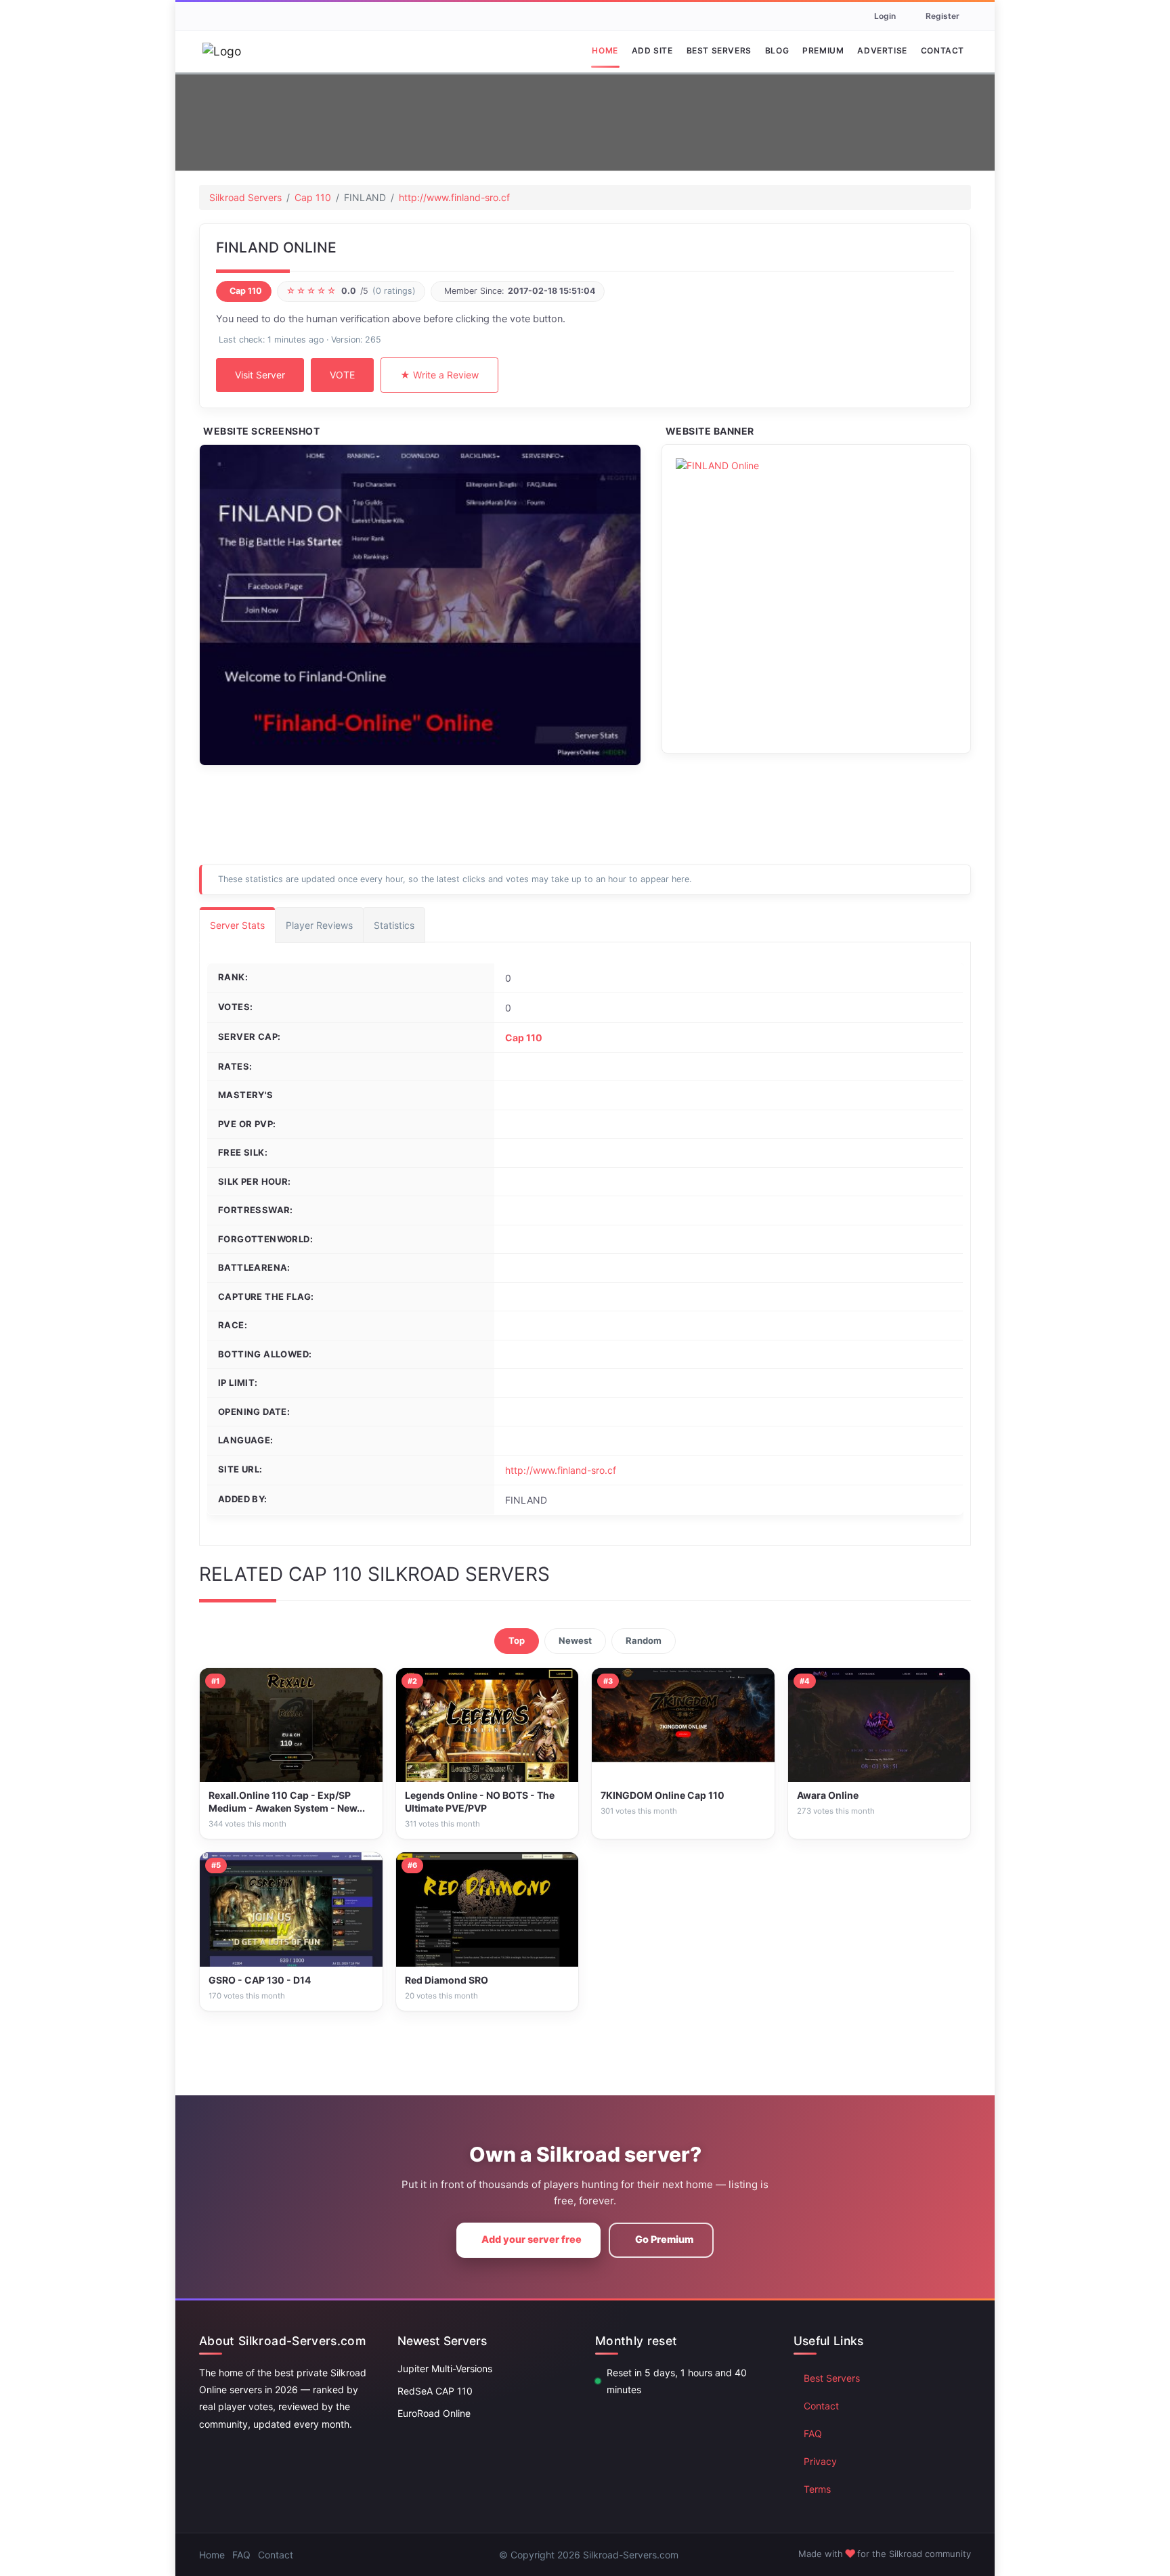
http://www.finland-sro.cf (454, 197)
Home (605, 50)
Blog (777, 50)
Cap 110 (313, 197)
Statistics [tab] (394, 925)
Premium (823, 50)
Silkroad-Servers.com (631, 2555)
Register (942, 16)
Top (517, 1640)
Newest (575, 1640)
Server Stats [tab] (237, 925)
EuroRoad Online (434, 2413)
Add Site (652, 50)
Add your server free (532, 2240)
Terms (817, 2489)
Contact (942, 50)
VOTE (342, 375)
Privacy (820, 2461)
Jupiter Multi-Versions (445, 2368)
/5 (351, 291)
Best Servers (719, 50)
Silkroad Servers (245, 197)
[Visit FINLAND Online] (420, 605)
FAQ (813, 2433)
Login (885, 16)
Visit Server (260, 375)
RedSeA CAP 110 (435, 2391)
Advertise (882, 50)
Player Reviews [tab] (319, 925)
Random (644, 1640)
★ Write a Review (439, 375)
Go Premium (664, 2240)
